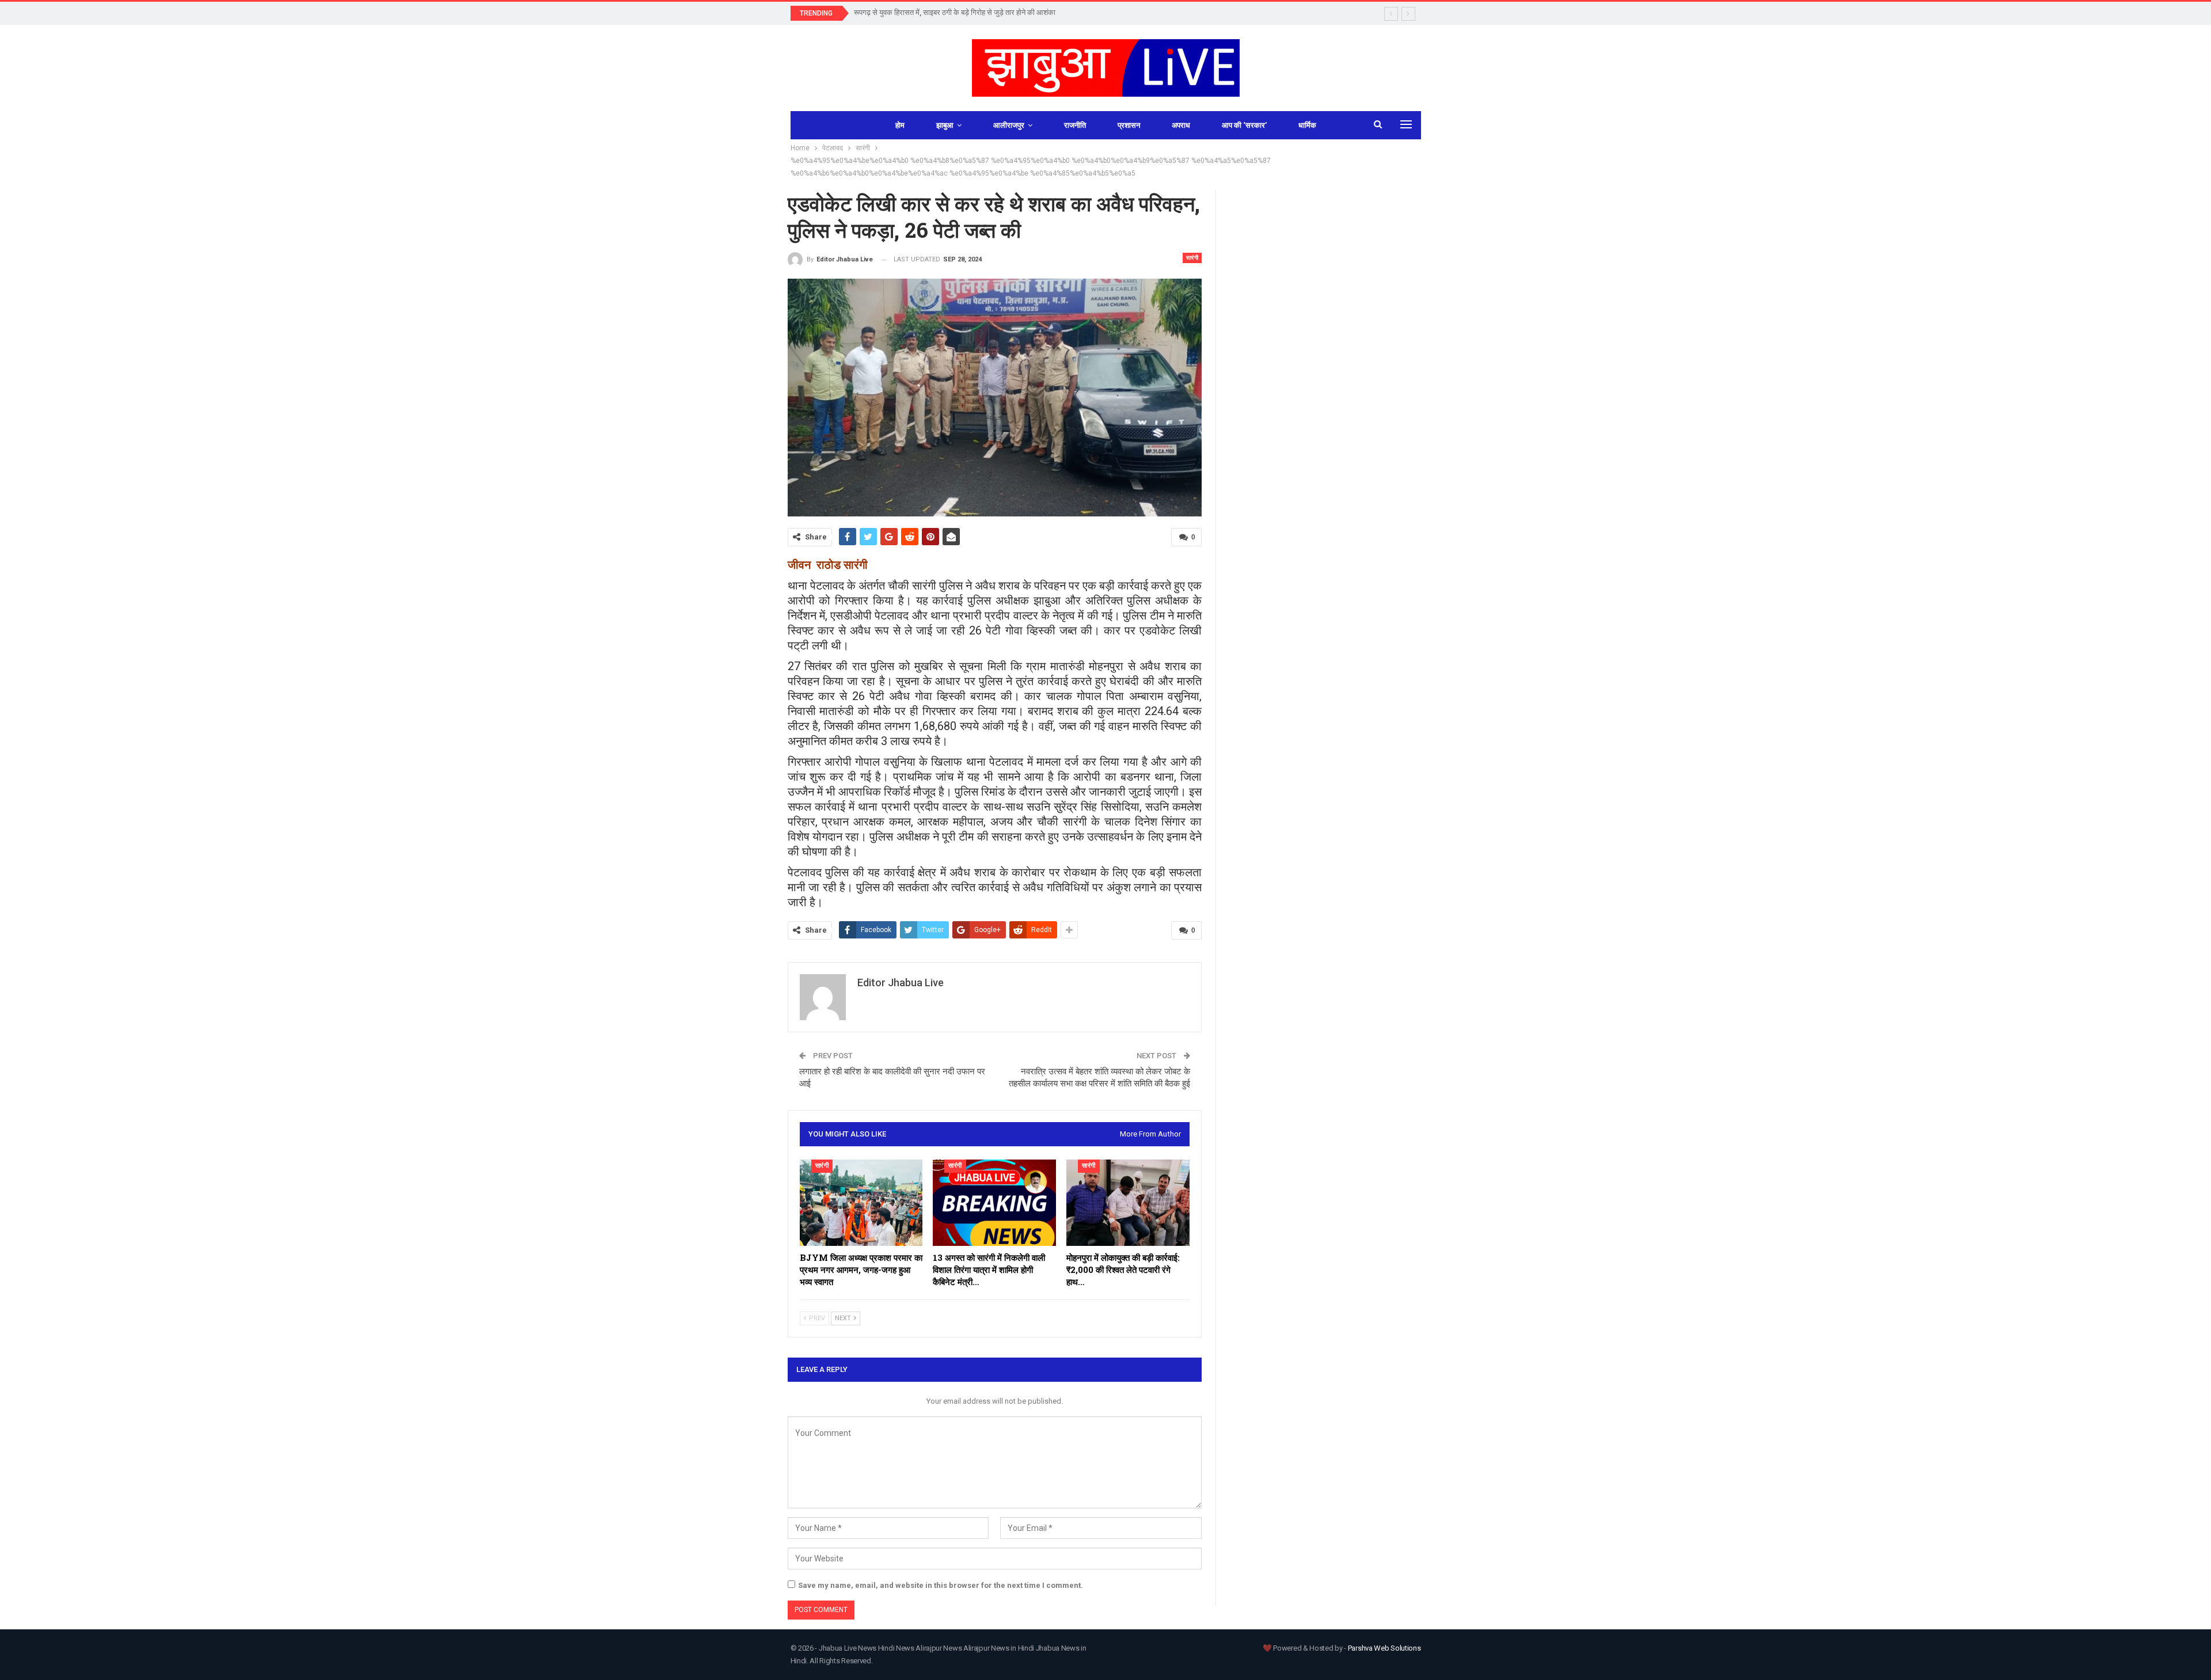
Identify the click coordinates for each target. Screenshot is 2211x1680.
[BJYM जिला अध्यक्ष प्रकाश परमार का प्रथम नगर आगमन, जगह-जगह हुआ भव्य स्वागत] (861, 1203)
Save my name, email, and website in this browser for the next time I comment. (941, 1585)
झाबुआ (945, 125)
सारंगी (1192, 258)
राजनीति (1075, 125)
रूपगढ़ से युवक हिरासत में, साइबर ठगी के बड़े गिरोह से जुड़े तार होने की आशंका (955, 12)
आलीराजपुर (1009, 125)
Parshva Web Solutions (1384, 1648)
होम (900, 125)
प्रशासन (1129, 125)
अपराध (1181, 125)
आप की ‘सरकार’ (1244, 125)
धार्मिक (1307, 125)
